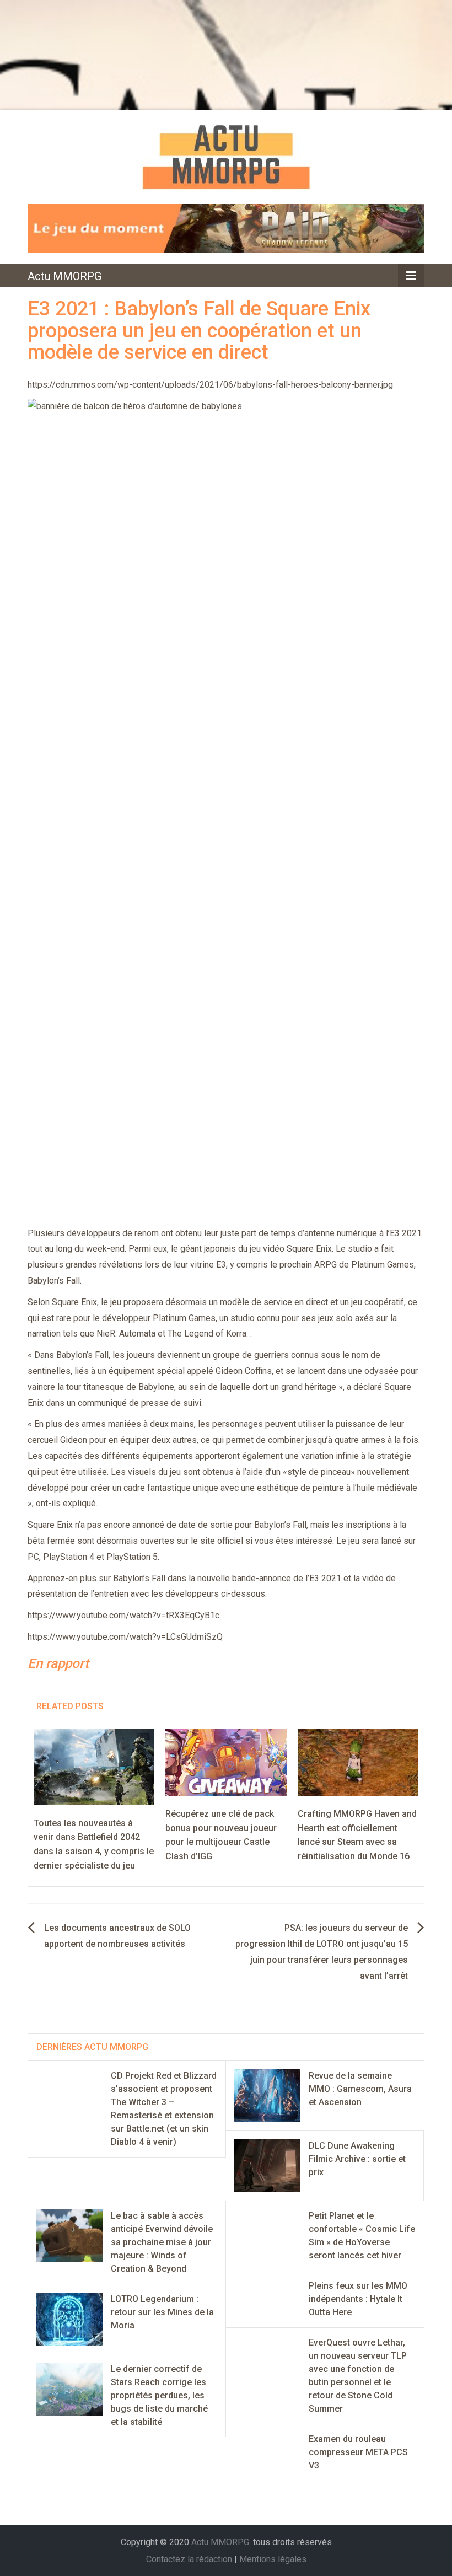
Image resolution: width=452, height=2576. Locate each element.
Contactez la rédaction (189, 2559)
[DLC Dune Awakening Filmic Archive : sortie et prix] (267, 2165)
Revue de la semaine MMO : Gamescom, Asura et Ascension (360, 2089)
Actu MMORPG (64, 276)
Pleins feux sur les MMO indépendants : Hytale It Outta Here (358, 2299)
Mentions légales (273, 2559)
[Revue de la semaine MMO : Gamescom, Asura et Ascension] (267, 2095)
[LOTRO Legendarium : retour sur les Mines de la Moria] (69, 2318)
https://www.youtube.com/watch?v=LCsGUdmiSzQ (125, 1637)
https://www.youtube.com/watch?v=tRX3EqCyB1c (123, 1615)
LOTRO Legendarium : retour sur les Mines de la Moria (162, 2312)
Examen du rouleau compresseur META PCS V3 (358, 2452)
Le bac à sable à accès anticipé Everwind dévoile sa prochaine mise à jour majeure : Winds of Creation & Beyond (162, 2242)
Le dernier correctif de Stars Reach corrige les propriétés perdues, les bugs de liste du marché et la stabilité (159, 2395)
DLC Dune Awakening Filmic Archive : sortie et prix (357, 2159)
